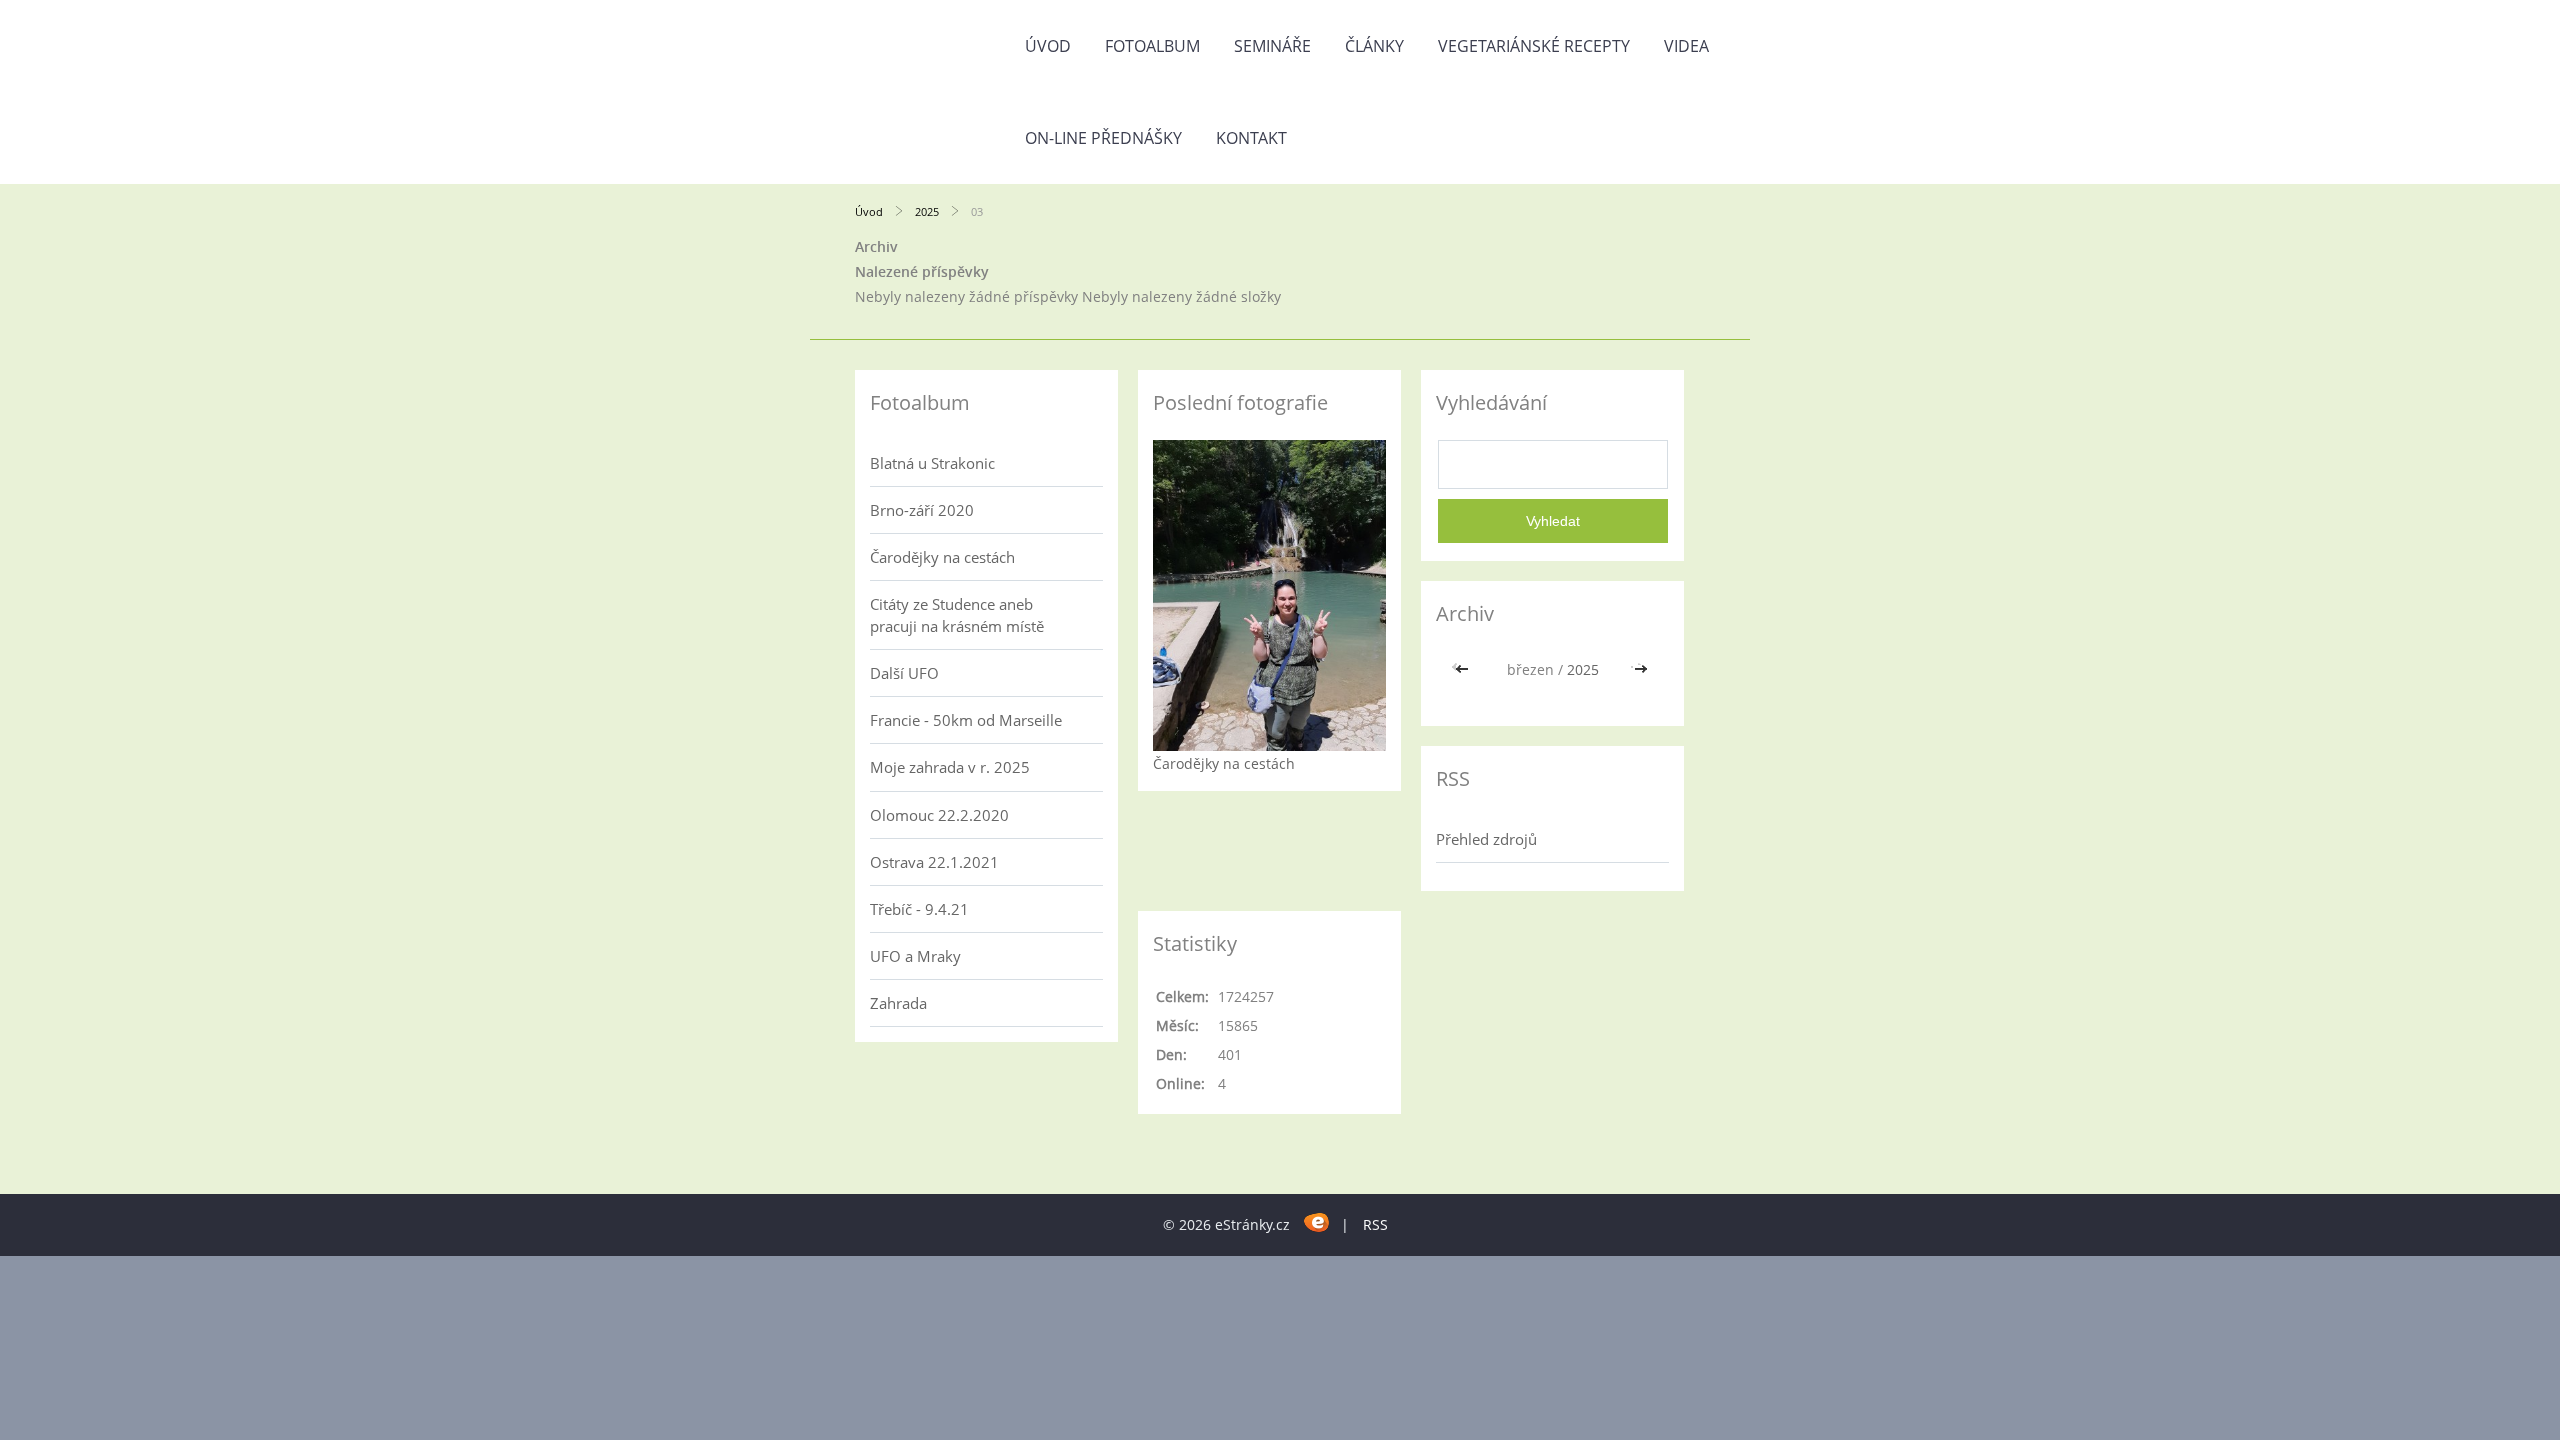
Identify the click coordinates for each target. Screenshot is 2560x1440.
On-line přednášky (1103, 138)
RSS (1375, 1224)
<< (1464, 669)
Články (1374, 46)
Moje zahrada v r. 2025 (950, 767)
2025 (927, 211)
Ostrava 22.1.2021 (934, 862)
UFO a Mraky (915, 956)
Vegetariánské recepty (1534, 46)
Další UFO (904, 673)
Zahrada (898, 1003)
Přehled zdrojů (1486, 839)
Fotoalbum (1152, 46)
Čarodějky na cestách (942, 557)
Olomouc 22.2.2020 (939, 815)
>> (1641, 669)
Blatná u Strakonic (932, 463)
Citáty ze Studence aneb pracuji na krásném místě (957, 615)
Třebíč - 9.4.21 (919, 909)
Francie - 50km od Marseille (966, 720)
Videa (1686, 46)
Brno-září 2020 (922, 510)
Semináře (1272, 46)
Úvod (1048, 46)
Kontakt (1251, 138)
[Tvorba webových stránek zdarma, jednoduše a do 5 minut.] (1317, 1221)
